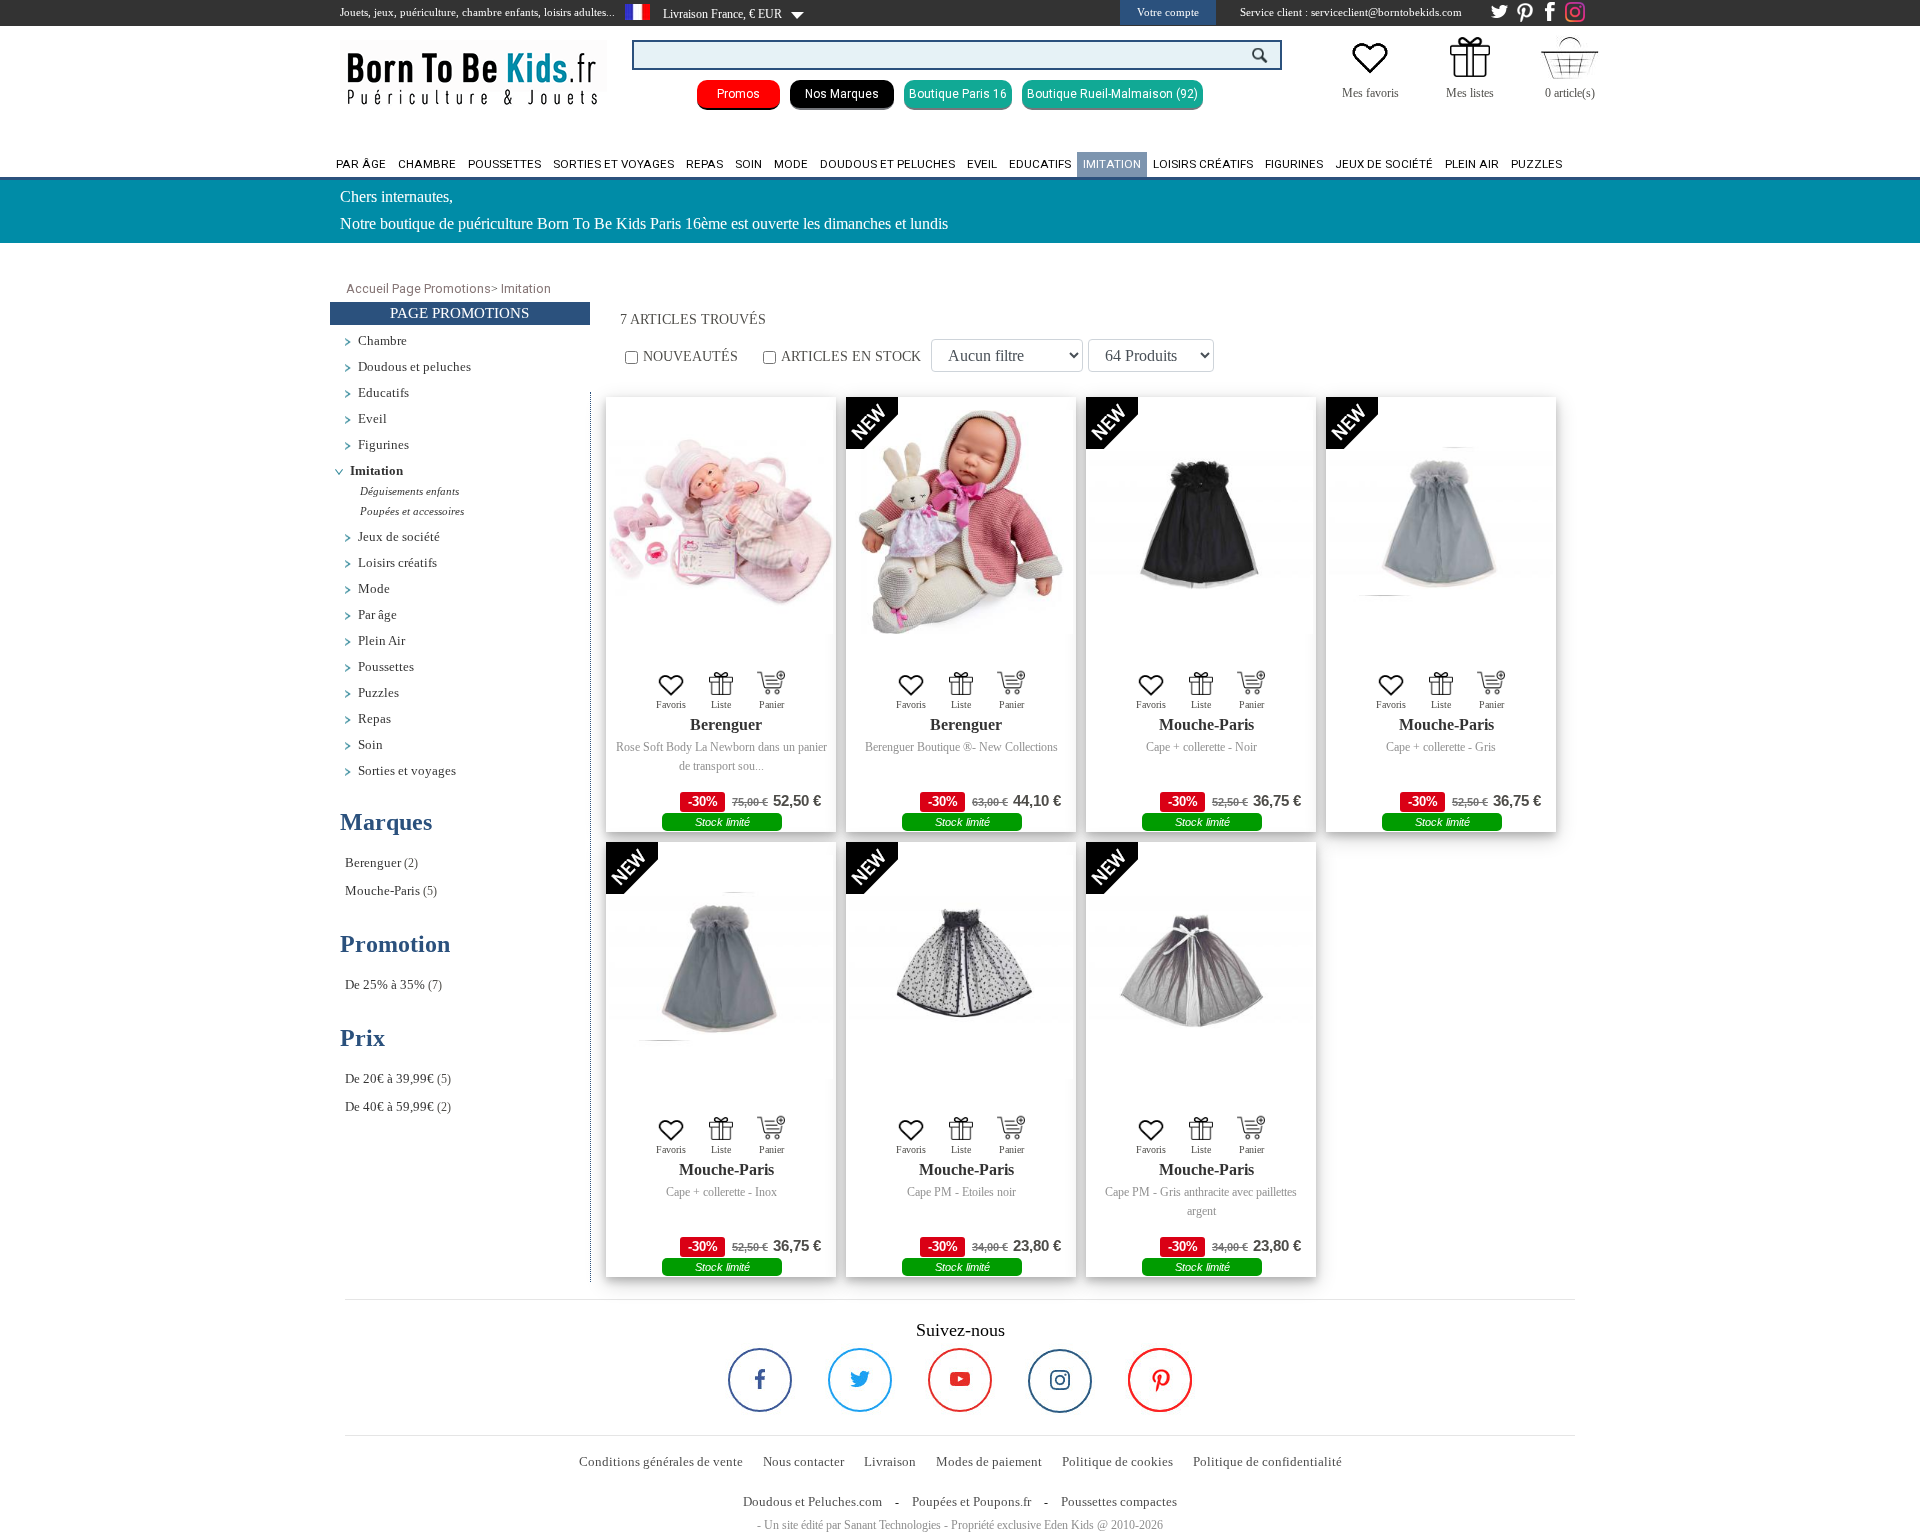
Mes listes (1470, 93)
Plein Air (1472, 164)
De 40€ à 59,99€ (389, 1107)
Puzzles (1536, 164)
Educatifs (1040, 164)
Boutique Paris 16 (958, 94)
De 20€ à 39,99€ (389, 1079)
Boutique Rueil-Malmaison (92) (1112, 94)
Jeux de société (1384, 164)
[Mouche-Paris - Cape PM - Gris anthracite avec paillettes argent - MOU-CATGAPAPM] (1201, 967)
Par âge (361, 164)
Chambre (427, 164)
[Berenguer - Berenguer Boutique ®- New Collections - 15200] (961, 522)
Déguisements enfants (409, 491)
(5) (391, 891)
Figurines (1294, 164)
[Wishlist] (1370, 73)
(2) (381, 863)
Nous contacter (803, 1461)
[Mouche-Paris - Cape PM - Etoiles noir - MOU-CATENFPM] (961, 967)
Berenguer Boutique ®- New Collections (961, 747)
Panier (771, 704)
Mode (791, 164)
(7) (393, 985)
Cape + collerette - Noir (1201, 747)
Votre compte (1168, 12)
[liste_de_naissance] (1470, 73)
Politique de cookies (1117, 1461)
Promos (738, 94)
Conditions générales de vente (661, 1461)
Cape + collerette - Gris (1441, 747)
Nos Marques (842, 94)
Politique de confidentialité (1267, 1461)
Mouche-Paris (382, 891)
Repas (704, 164)
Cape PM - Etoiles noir (961, 1192)
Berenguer (373, 863)
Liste (721, 704)
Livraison (890, 1461)
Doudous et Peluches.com (812, 1501)
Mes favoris (1370, 93)
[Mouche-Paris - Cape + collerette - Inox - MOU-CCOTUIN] (721, 967)
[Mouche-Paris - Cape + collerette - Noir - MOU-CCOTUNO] (1201, 522)
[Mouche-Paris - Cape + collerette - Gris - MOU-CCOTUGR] (1441, 522)
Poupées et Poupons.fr (971, 1501)
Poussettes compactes (1119, 1501)
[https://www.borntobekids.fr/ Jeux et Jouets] (473, 66)
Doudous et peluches (887, 164)
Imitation (1112, 164)
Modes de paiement (989, 1461)
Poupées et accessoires (412, 511)
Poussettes (504, 164)
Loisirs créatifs (1203, 164)
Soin (748, 164)
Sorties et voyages (613, 164)
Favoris (671, 704)
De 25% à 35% (385, 985)
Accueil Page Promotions (418, 288)
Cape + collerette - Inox (721, 1192)
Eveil (982, 164)
